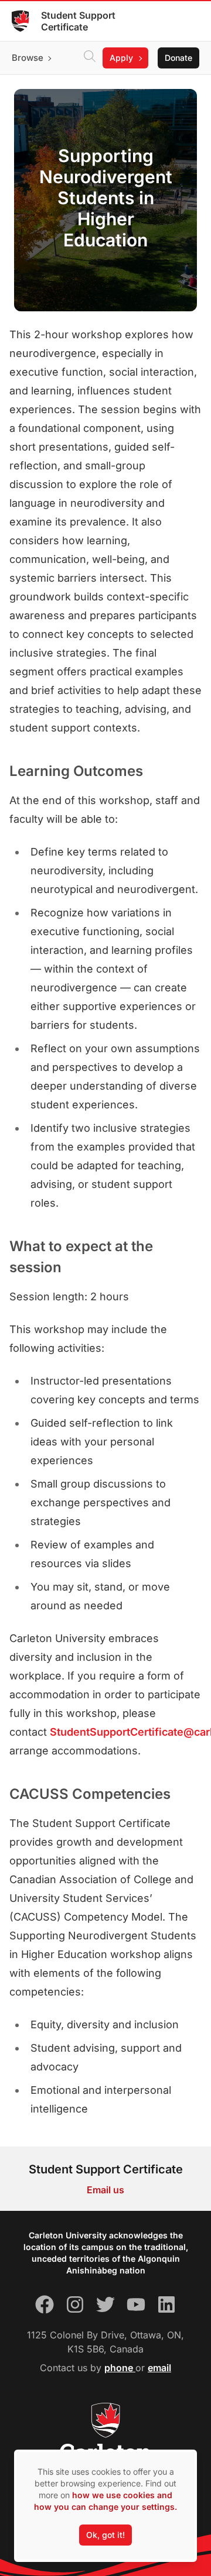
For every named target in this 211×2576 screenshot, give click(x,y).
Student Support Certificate (78, 21)
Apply (121, 58)
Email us (105, 2190)
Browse (28, 58)
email (159, 2368)
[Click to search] (90, 58)
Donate (178, 58)
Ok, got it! (105, 2535)
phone (120, 2368)
